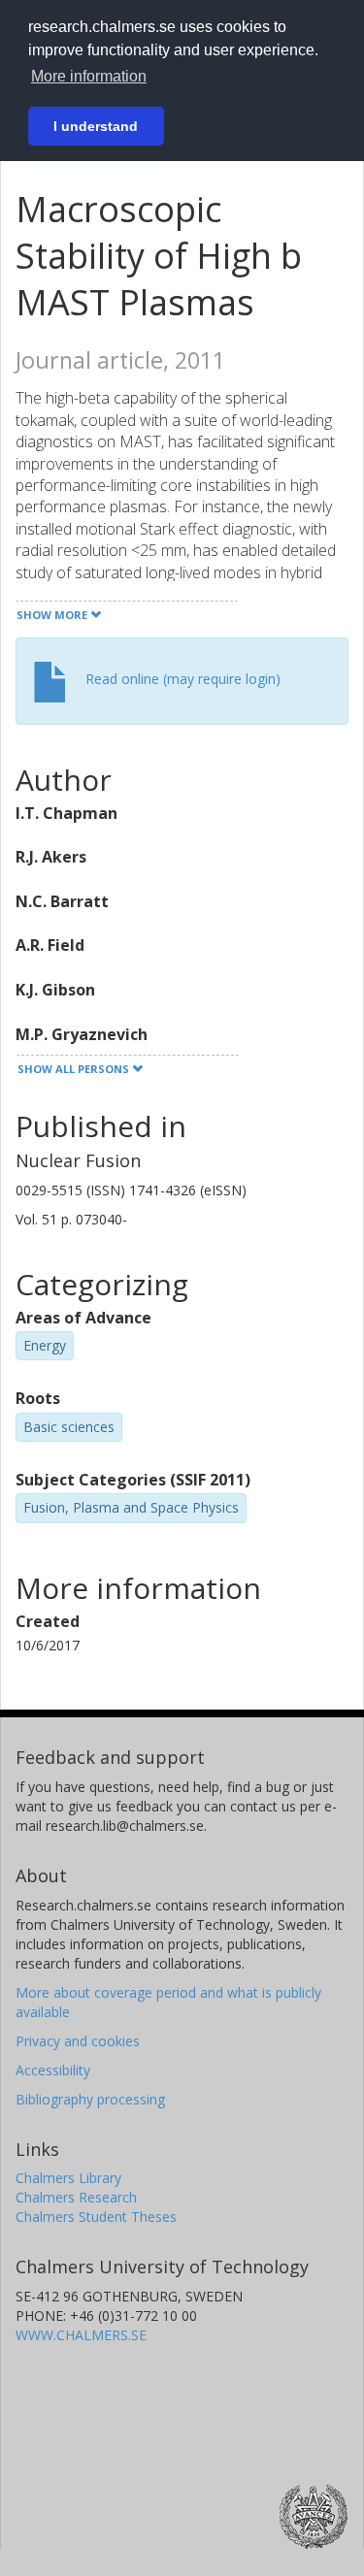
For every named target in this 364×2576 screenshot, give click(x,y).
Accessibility (53, 2070)
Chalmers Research (76, 2197)
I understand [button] (96, 126)
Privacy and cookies (78, 2041)
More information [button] (89, 76)
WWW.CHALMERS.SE (81, 2335)
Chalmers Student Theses (96, 2217)
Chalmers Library (68, 2178)
